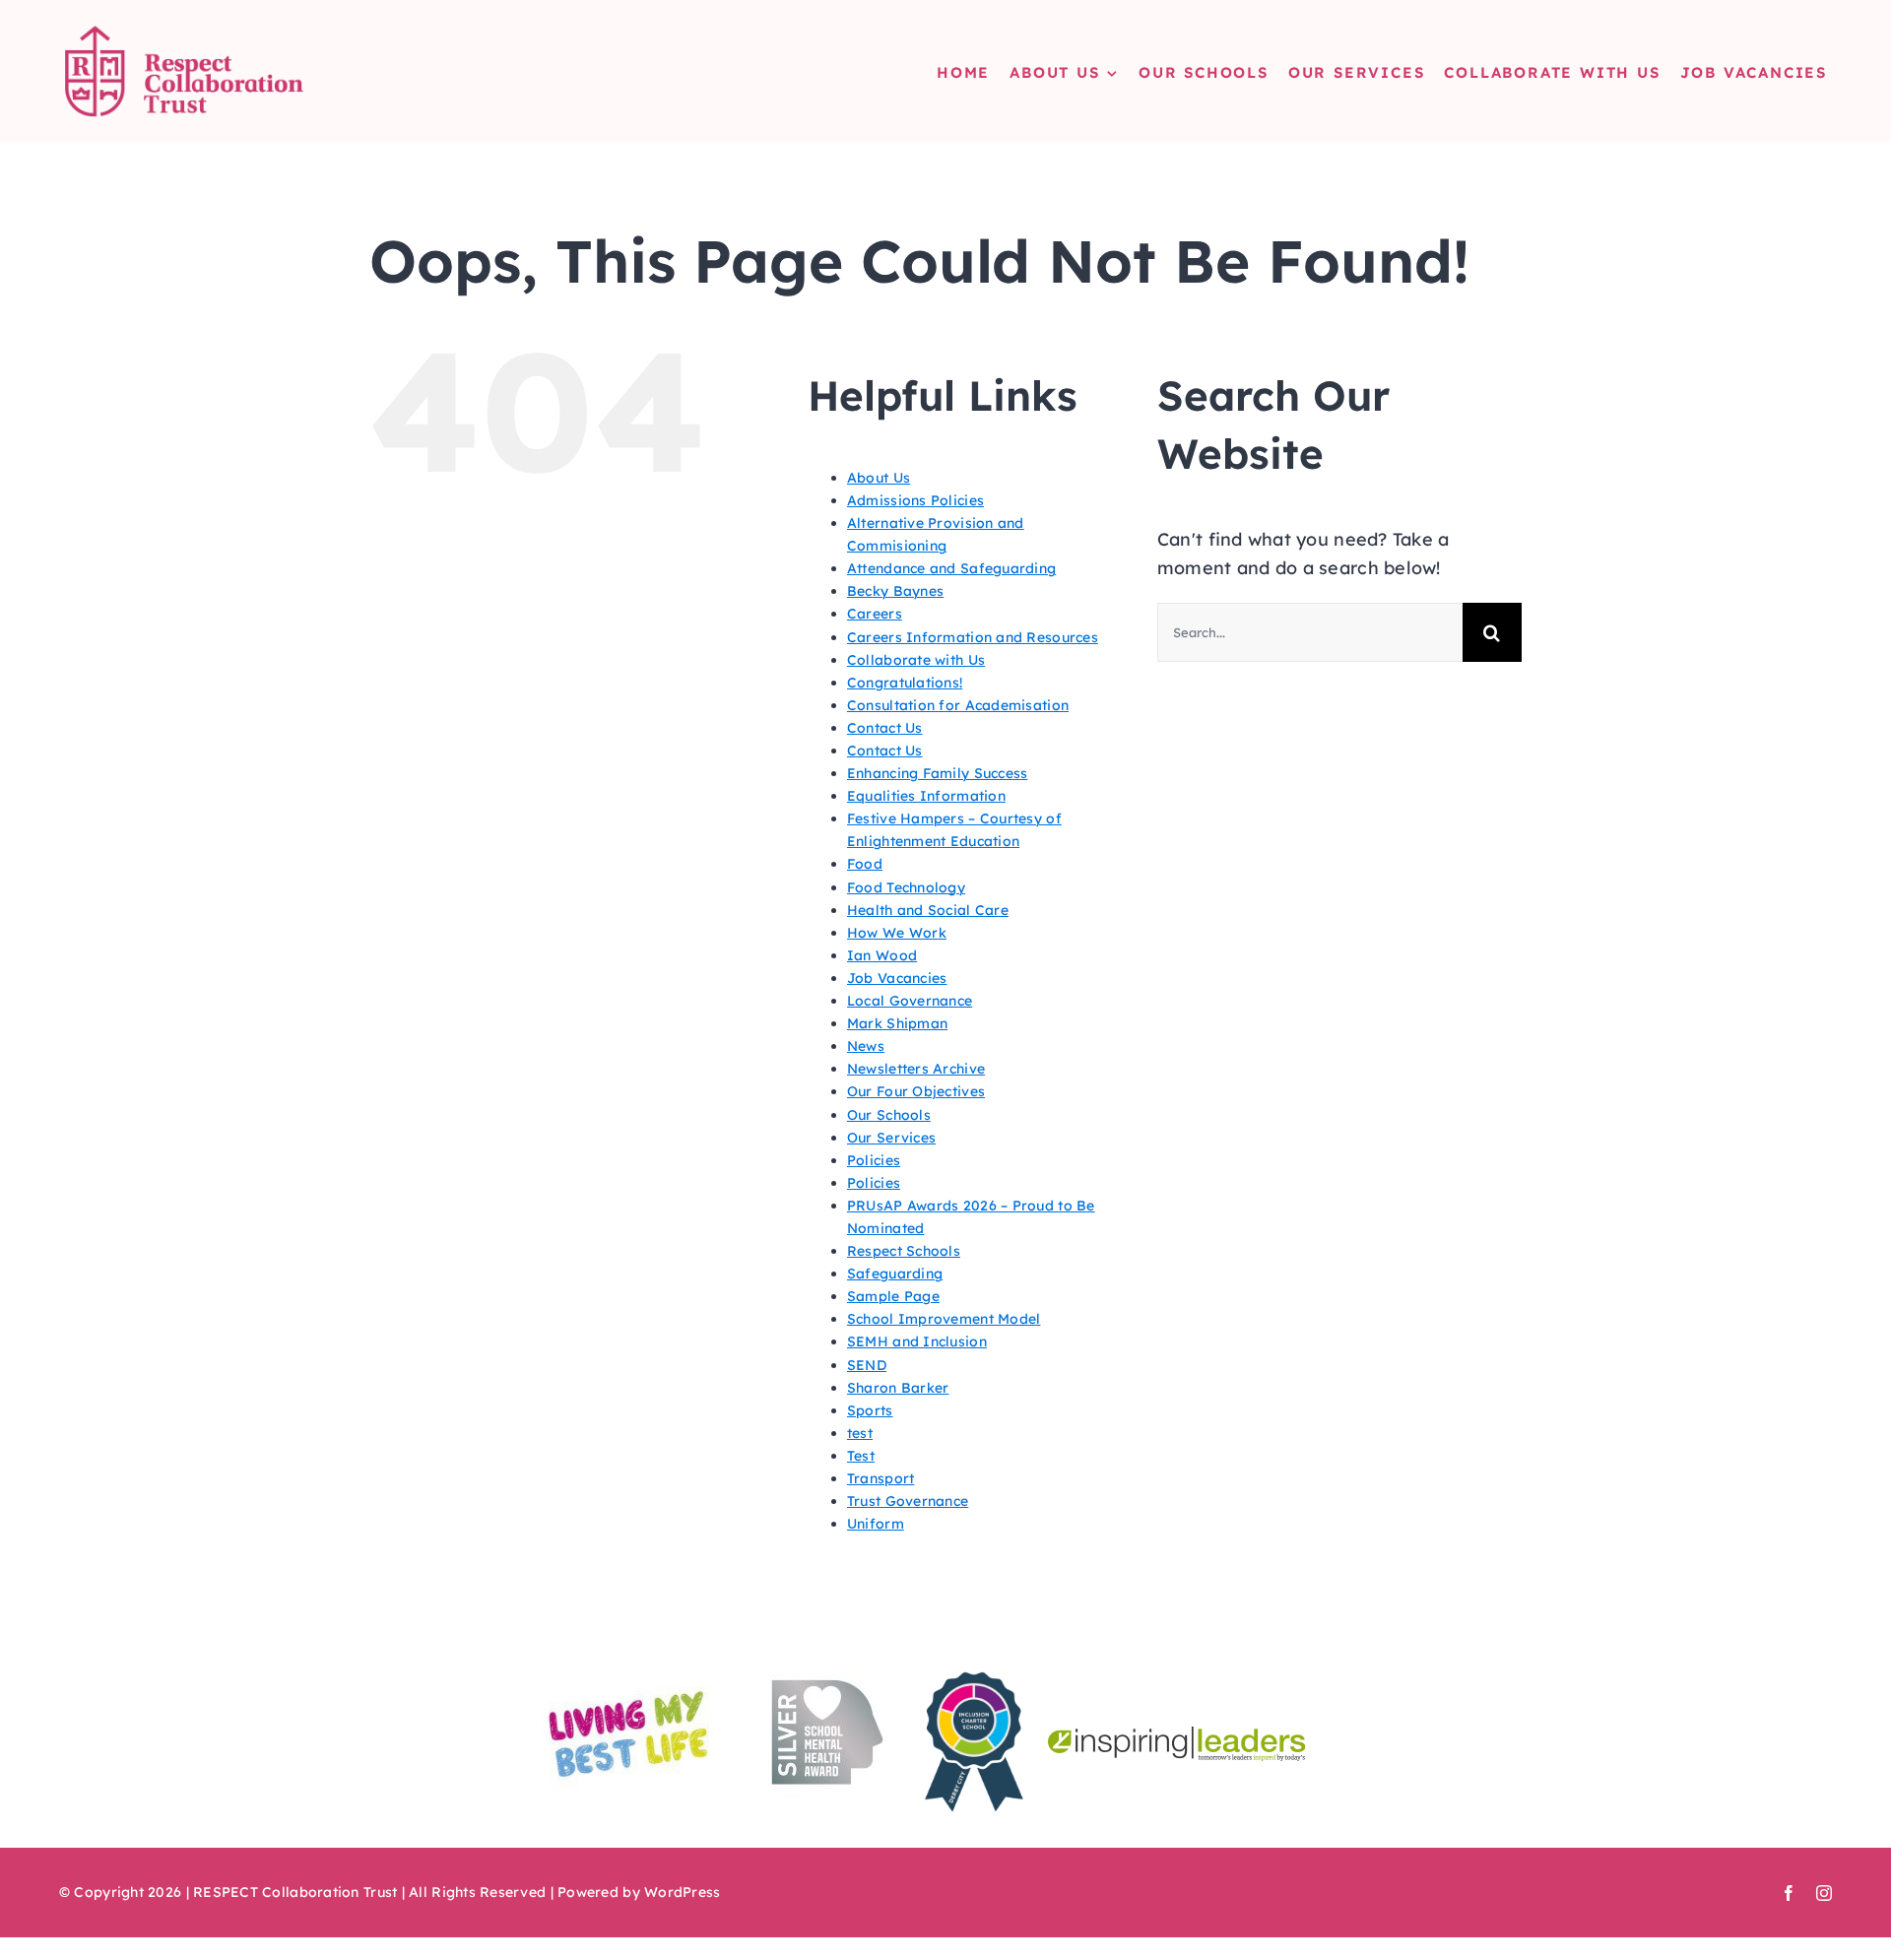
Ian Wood (882, 955)
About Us (879, 478)
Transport (880, 1478)
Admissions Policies (915, 500)
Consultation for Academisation (958, 705)
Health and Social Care (928, 910)
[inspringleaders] (1176, 1735)
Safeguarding (895, 1274)
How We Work (897, 933)
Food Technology (906, 887)
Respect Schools (904, 1251)
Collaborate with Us (916, 660)
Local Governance (910, 1001)
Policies (874, 1160)
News (866, 1046)
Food (865, 864)
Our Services (891, 1138)
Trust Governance (908, 1501)
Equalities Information (926, 796)
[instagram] (1824, 1893)
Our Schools (889, 1115)
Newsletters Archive (916, 1069)
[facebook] (1789, 1893)
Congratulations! (905, 683)
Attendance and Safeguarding (951, 568)
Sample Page (893, 1296)
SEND (867, 1365)
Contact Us (885, 728)
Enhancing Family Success (937, 773)
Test (861, 1456)
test (860, 1433)
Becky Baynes (895, 591)
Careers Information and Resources (973, 637)
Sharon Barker (898, 1388)
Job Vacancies (897, 978)
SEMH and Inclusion (917, 1341)
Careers (875, 614)
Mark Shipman (897, 1023)
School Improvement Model (944, 1319)
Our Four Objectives (916, 1091)
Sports (870, 1410)
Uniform (876, 1524)
